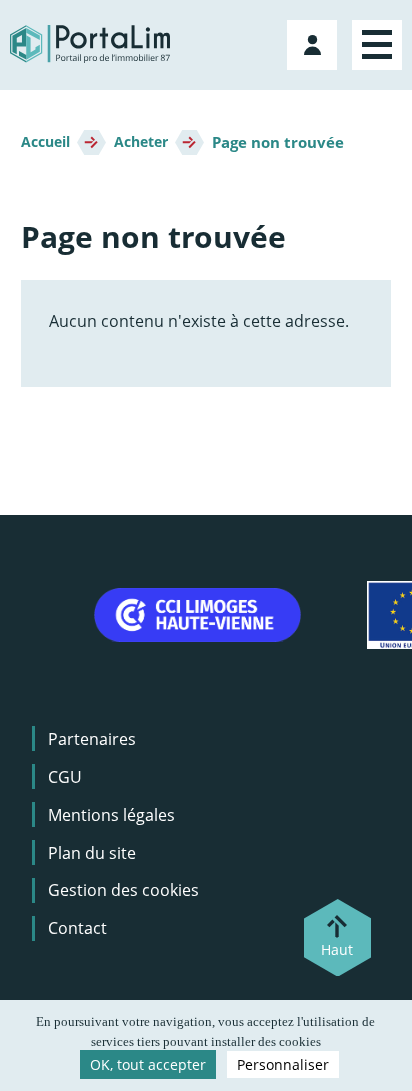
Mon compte (314, 41)
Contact (77, 928)
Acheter (141, 142)
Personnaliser (283, 1064)
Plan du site (92, 853)
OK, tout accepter (148, 1064)
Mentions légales (111, 815)
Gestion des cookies (123, 890)
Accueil (45, 142)
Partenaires (92, 739)
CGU (65, 777)
